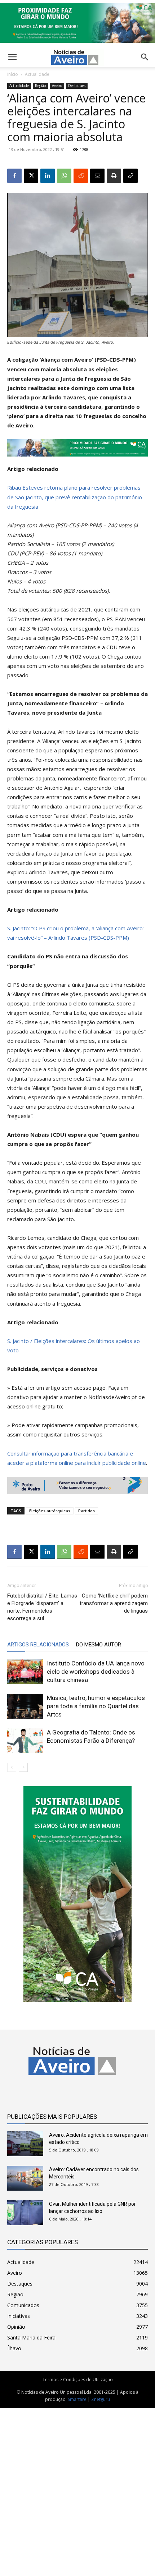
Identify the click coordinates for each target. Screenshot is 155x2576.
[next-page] (23, 1767)
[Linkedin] (48, 176)
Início (13, 74)
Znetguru (101, 2399)
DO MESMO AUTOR (99, 1645)
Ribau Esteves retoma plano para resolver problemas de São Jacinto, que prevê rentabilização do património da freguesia (75, 497)
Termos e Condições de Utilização (78, 2380)
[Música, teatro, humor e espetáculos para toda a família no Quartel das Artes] (25, 1706)
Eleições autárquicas (50, 1511)
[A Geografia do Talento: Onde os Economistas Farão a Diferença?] (25, 1741)
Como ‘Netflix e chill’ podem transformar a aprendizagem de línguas (114, 1603)
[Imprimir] (114, 176)
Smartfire (77, 2399)
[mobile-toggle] (12, 57)
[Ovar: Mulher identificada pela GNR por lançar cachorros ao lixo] (25, 2213)
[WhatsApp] (64, 176)
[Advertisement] (77, 2488)
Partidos (87, 1511)
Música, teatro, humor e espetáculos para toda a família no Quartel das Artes (96, 1706)
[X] (31, 176)
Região (40, 86)
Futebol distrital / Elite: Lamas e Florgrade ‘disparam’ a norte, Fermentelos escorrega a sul (42, 1607)
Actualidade (37, 74)
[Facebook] (14, 176)
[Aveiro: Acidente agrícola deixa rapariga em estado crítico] (25, 2144)
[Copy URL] (130, 176)
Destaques (77, 86)
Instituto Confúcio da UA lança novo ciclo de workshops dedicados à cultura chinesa (96, 1672)
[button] (145, 57)
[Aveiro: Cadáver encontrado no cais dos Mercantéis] (25, 2178)
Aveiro (57, 86)
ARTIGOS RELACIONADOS (38, 1645)
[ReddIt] (81, 176)
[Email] (97, 176)
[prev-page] (12, 1767)
